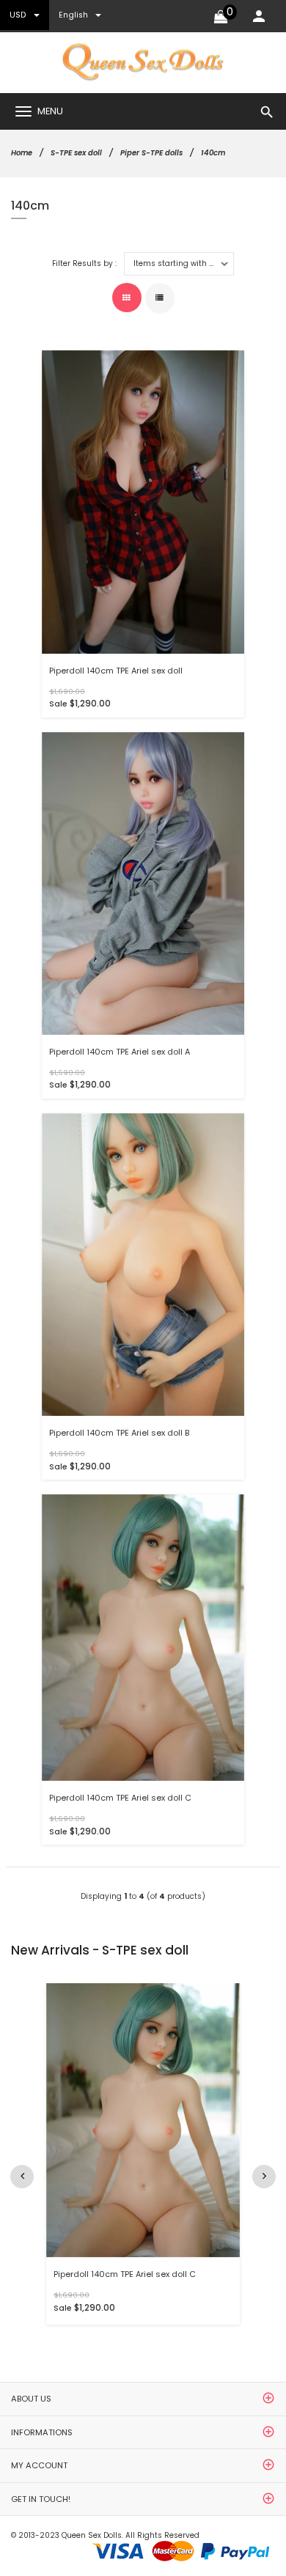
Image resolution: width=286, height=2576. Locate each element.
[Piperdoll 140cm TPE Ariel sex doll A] (143, 883)
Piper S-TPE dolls (151, 153)
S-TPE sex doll (76, 153)
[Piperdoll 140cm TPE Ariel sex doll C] (143, 1638)
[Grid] (127, 298)
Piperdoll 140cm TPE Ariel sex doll (116, 671)
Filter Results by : (84, 264)
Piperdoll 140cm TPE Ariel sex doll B (119, 1433)
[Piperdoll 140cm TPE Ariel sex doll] (143, 502)
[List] (160, 298)
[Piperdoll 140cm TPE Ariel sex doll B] (143, 1264)
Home (22, 153)
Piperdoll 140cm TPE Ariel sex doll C (120, 1798)
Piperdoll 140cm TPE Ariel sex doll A (120, 1052)
